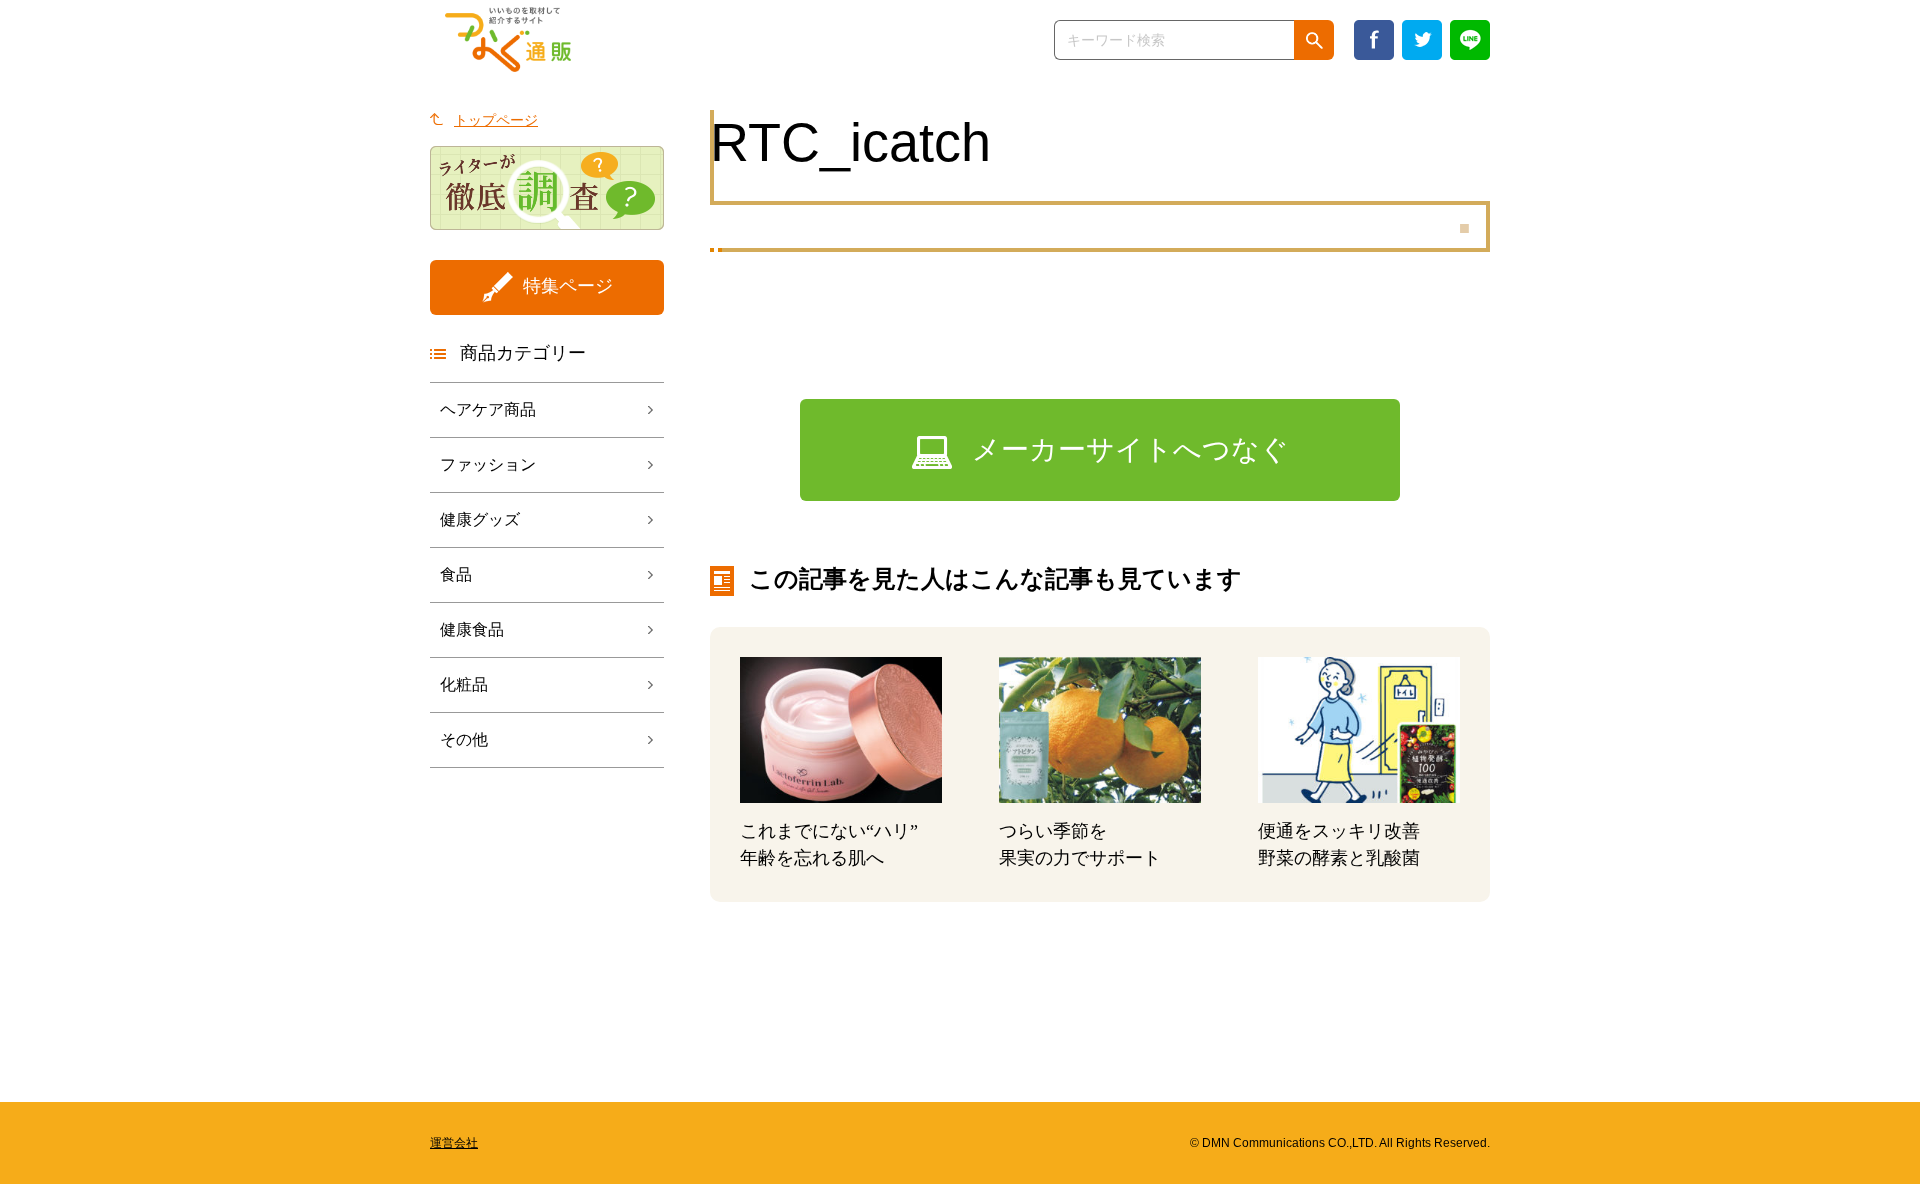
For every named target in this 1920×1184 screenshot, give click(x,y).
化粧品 (464, 684)
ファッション (488, 464)
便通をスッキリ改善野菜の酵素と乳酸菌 (1339, 844)
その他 (464, 739)
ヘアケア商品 (488, 409)
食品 (456, 574)
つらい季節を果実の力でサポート (1080, 844)
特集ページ (568, 286)
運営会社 (454, 1143)
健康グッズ (480, 519)
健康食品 (472, 629)
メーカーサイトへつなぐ (1130, 449)
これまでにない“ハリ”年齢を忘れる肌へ (829, 844)
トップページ (496, 120)
